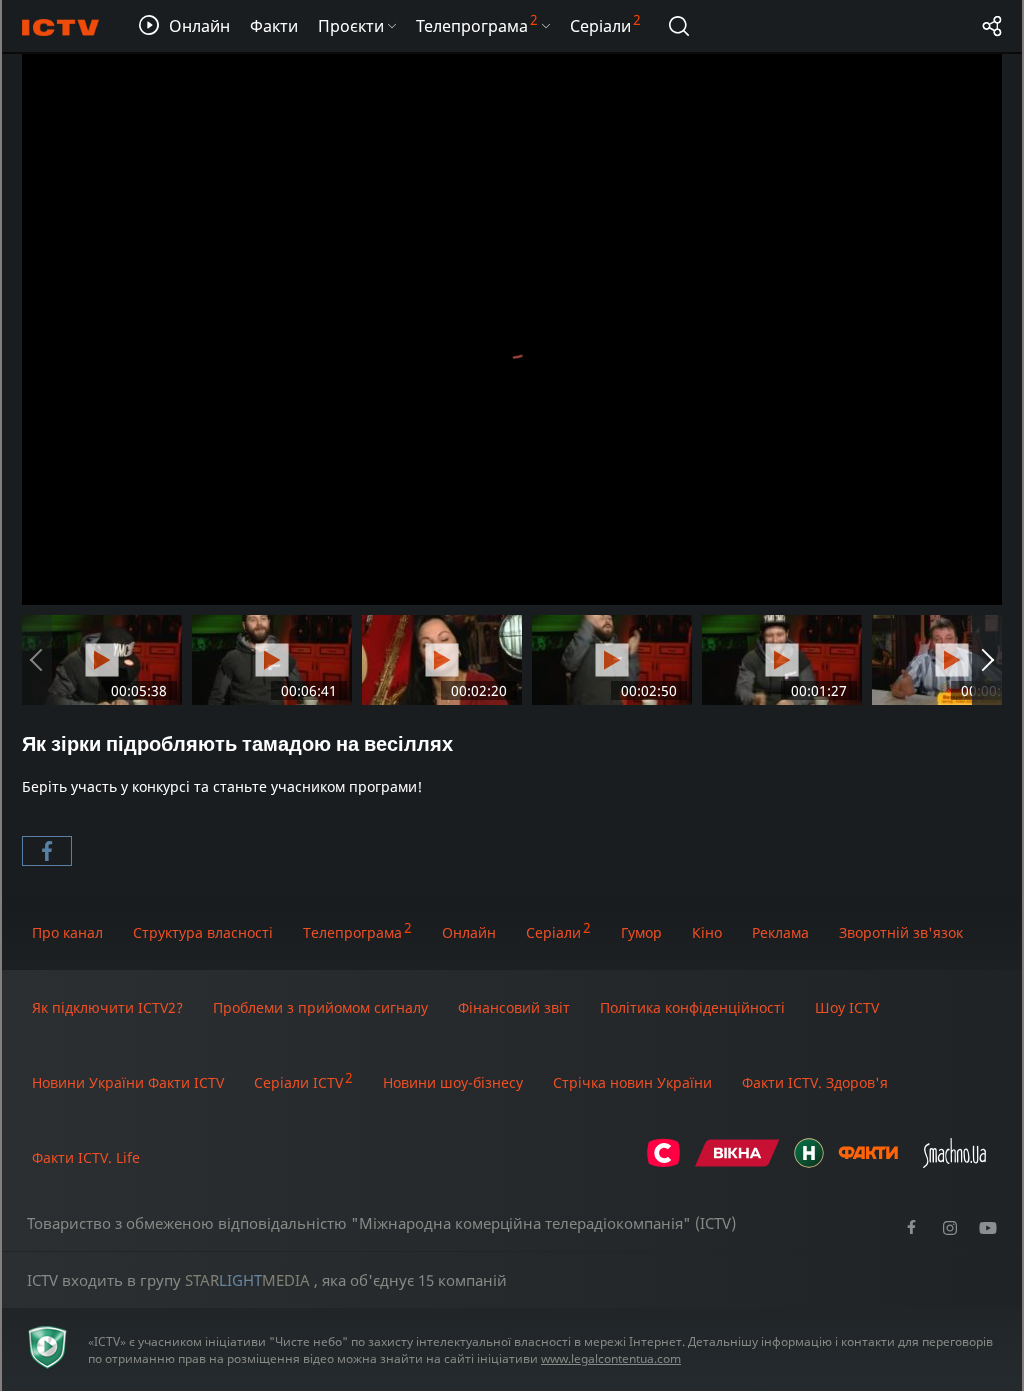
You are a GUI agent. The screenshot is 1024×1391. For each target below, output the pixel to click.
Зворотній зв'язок (901, 932)
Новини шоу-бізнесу (453, 1082)
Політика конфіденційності (692, 1007)
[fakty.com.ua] (868, 1162)
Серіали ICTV (298, 1082)
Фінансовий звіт (514, 1007)
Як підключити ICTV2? (107, 1007)
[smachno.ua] (954, 1162)
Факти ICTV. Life (86, 1157)
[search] (679, 26)
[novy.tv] (809, 1162)
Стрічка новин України (632, 1082)
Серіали (553, 932)
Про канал (67, 932)
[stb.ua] (663, 1162)
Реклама (780, 932)
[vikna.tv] (737, 1162)
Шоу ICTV (847, 1007)
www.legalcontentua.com (611, 1358)
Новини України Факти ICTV (128, 1082)
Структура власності (203, 932)
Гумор (641, 932)
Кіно (707, 932)
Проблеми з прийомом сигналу (320, 1007)
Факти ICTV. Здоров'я (815, 1082)
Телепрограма (352, 932)
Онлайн (469, 932)
